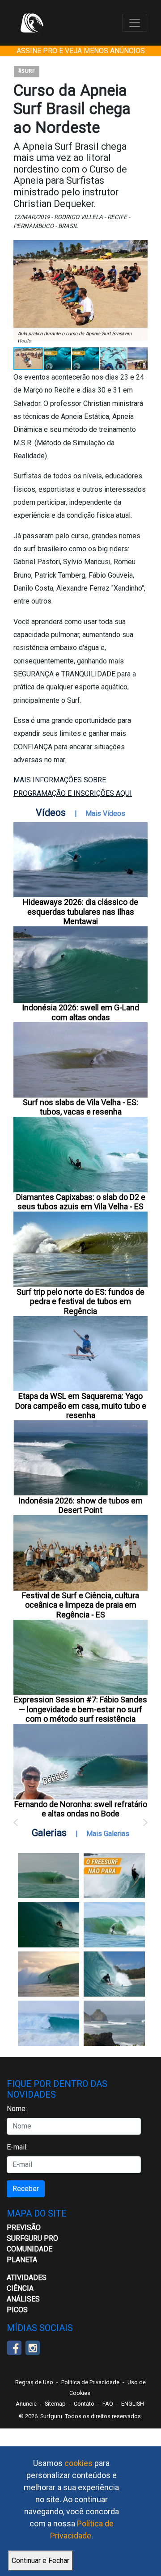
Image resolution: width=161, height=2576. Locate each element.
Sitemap (55, 2404)
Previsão (24, 2228)
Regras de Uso (34, 2382)
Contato (84, 2404)
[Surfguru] (32, 23)
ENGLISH (133, 2404)
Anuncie (26, 2404)
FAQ (108, 2404)
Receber (26, 2189)
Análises (23, 2299)
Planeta (22, 2260)
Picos (17, 2310)
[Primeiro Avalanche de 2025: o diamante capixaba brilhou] (114, 1925)
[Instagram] (32, 2347)
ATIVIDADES (27, 2278)
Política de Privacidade (90, 2382)
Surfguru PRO (32, 2238)
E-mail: (17, 2147)
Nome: (17, 2109)
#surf (27, 71)
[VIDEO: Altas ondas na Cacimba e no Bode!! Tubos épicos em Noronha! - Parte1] (114, 1974)
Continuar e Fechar (40, 2561)
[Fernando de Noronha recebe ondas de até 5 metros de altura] (114, 2023)
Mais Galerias (108, 1834)
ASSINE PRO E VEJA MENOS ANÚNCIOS (81, 51)
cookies (78, 2463)
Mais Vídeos (105, 813)
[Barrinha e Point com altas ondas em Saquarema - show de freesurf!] (49, 1925)
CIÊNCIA (20, 2288)
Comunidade (30, 2249)
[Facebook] (14, 2347)
